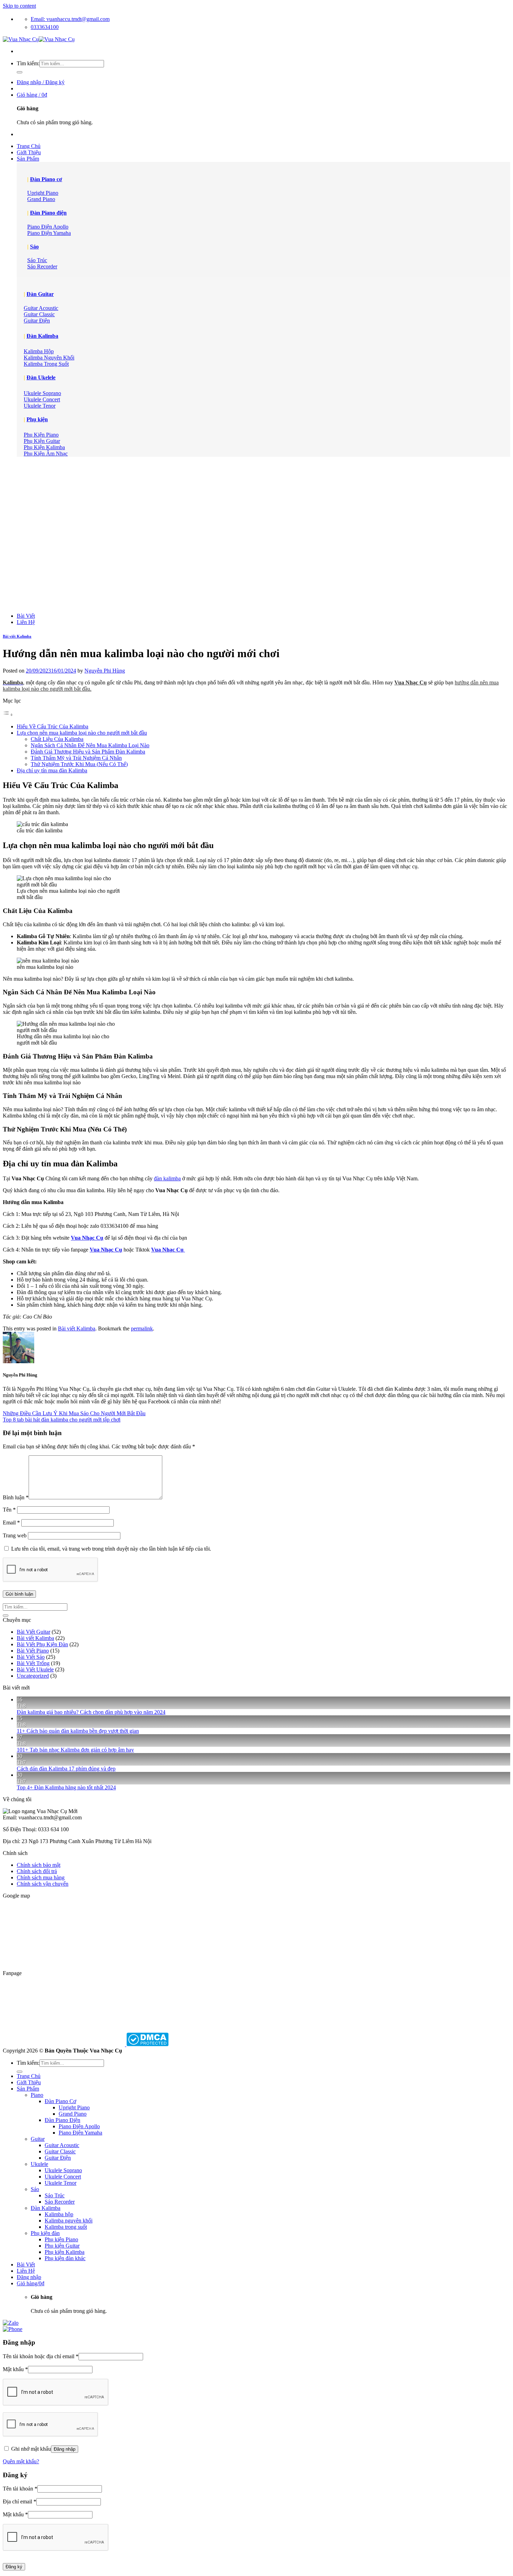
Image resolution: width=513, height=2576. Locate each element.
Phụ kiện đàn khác (65, 2258)
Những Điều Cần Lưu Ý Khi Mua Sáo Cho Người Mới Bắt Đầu (74, 1413)
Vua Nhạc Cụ (87, 1238)
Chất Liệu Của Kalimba (57, 739)
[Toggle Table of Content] (8, 715)
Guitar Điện (58, 2158)
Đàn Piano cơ (46, 179)
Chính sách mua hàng (41, 1877)
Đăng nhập (65, 2449)
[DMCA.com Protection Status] (147, 2044)
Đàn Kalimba (42, 336)
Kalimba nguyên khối (69, 2221)
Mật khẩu (15, 2369)
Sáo (34, 247)
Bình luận (16, 1497)
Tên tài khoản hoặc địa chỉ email (41, 2356)
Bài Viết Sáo (31, 1657)
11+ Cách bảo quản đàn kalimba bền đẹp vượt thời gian (78, 1731)
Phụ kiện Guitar (62, 2246)
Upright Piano (74, 2107)
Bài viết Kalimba (17, 636)
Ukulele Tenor (61, 2183)
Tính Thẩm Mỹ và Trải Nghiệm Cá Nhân (76, 758)
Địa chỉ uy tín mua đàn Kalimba (52, 770)
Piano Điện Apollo (79, 2126)
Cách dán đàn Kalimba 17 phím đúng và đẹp (66, 1769)
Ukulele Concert (63, 2177)
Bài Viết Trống (33, 1663)
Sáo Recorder (60, 2202)
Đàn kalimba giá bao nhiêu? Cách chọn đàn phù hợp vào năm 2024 (91, 1712)
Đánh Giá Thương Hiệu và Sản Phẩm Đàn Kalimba (88, 752)
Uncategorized (33, 1676)
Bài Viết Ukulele (35, 1669)
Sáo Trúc (55, 2195)
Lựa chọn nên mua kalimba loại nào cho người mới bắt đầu (82, 733)
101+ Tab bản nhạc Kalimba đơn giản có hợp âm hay (75, 1750)
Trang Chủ (29, 146)
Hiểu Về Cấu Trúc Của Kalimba (53, 726)
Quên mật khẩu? (21, 2461)
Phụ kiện (37, 419)
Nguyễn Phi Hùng (105, 671)
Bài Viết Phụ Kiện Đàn (42, 1644)
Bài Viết (26, 616)
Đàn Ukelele (41, 377)
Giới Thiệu (29, 152)
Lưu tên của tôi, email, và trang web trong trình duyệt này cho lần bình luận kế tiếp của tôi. (111, 1549)
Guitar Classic (60, 2151)
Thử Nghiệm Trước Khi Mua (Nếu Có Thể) (79, 764)
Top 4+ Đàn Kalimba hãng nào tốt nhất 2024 (66, 1787)
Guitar (38, 2139)
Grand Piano (73, 2114)
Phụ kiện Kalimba (65, 2252)
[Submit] (20, 72)
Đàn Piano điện (48, 213)
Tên (9, 1510)
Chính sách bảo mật (39, 1865)
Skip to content (19, 6)
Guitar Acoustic (62, 2145)
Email (11, 1523)
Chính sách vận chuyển (43, 1884)
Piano (37, 2095)
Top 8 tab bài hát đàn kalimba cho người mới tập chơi (62, 1420)
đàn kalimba (167, 1178)
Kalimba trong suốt (66, 2227)
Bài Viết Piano (33, 1651)
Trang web (15, 1535)
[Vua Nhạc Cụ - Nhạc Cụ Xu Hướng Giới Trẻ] (39, 39)
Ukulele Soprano (63, 2170)
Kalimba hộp (59, 2214)
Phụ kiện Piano (61, 2239)
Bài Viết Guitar (34, 1632)
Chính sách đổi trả (37, 1871)
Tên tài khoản (20, 2489)
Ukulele (39, 2164)
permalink (142, 1328)
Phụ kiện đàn (45, 2233)
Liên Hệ (26, 622)
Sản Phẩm (28, 159)
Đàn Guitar (40, 294)
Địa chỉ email (20, 2501)
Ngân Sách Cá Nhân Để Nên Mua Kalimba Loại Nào (90, 745)
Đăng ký (14, 2567)
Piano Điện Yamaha (80, 2133)
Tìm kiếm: (28, 63)
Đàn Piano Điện (62, 2120)
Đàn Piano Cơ (60, 2101)
